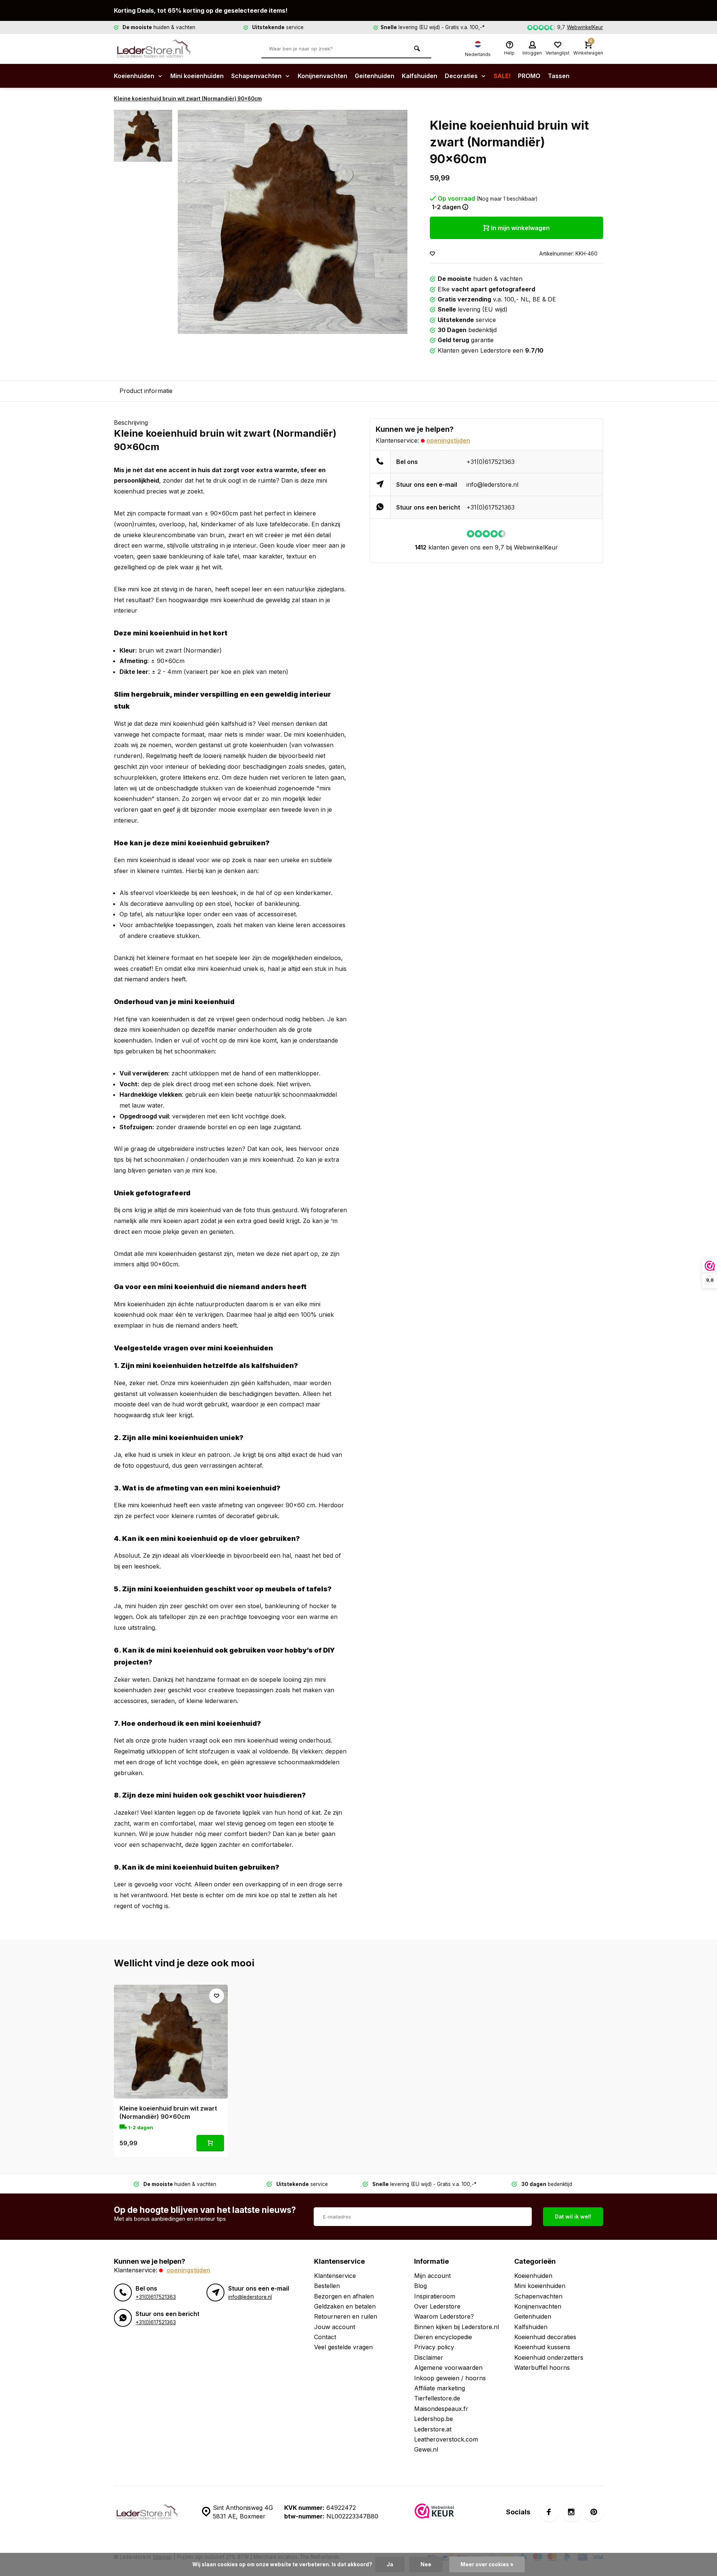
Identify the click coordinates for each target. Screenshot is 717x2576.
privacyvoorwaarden (402, 1315)
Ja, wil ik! (401, 1296)
